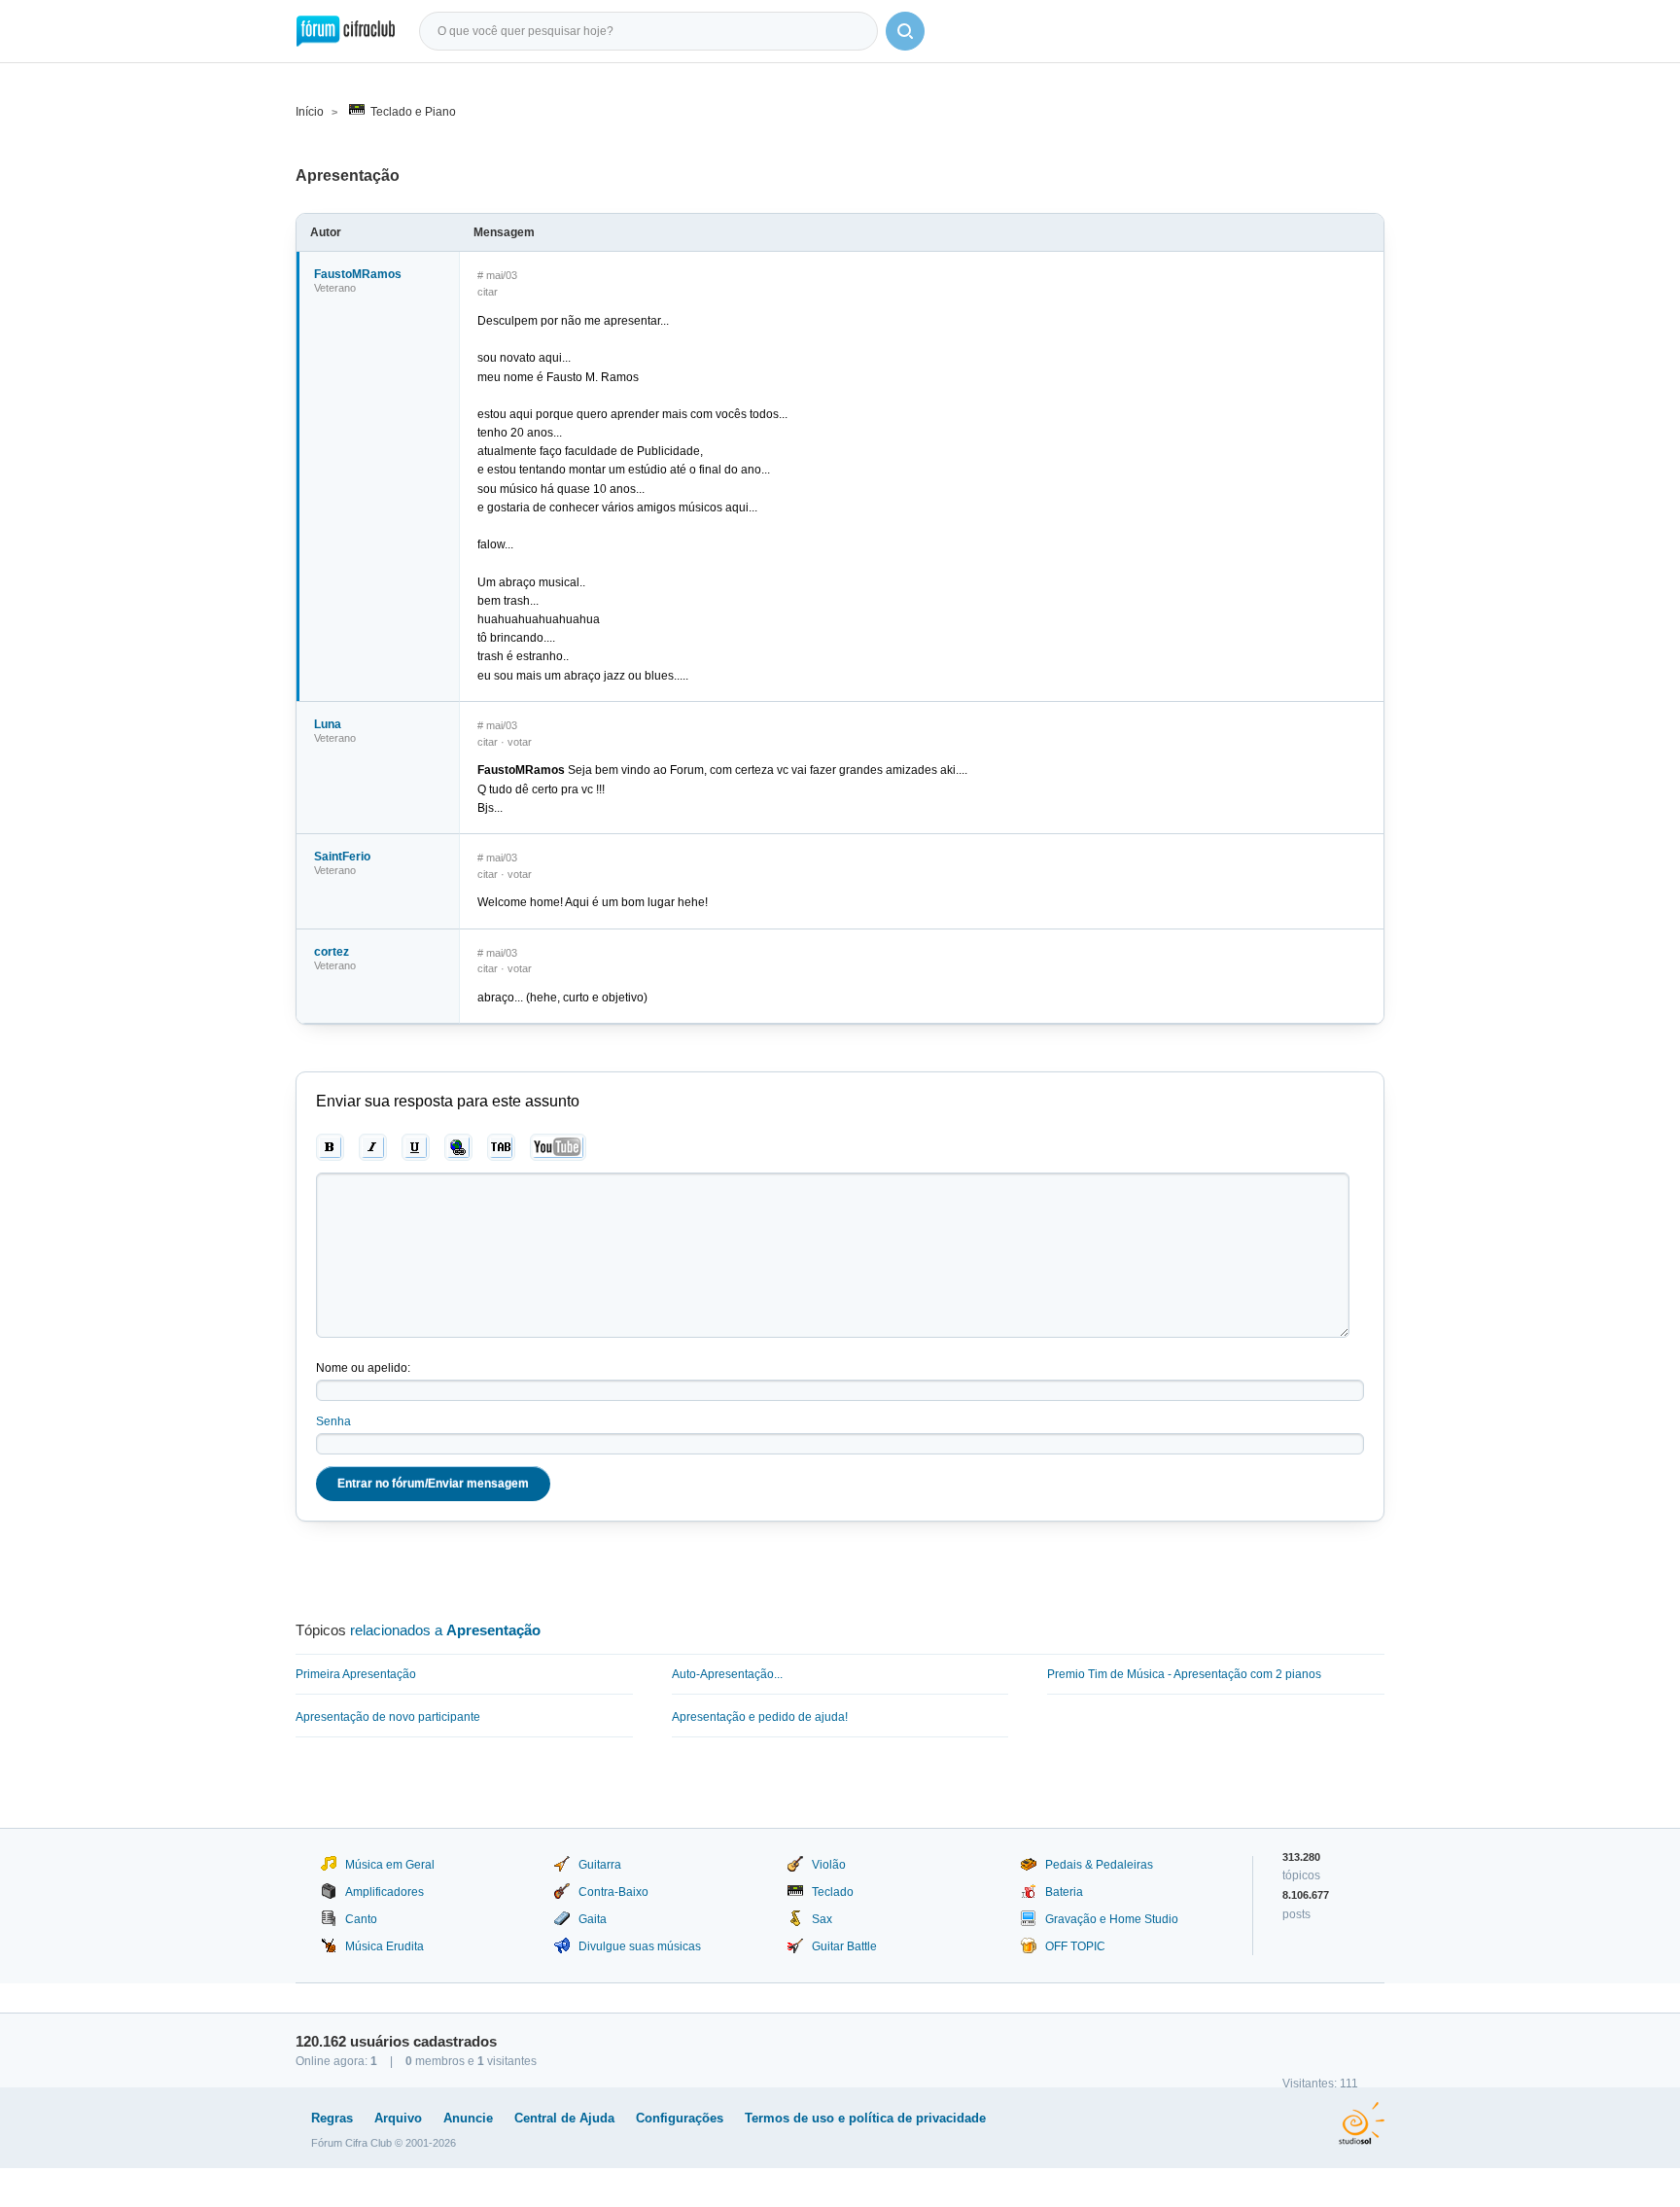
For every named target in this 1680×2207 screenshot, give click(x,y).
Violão (829, 1865)
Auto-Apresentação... (727, 1674)
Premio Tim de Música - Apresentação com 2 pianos (1184, 1674)
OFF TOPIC (1075, 1946)
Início (310, 112)
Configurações (680, 2118)
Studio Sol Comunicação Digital (1362, 2123)
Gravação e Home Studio (1112, 1919)
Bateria (1064, 1892)
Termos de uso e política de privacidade (865, 2118)
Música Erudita (385, 1946)
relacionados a (445, 1630)
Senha (333, 1421)
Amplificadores (385, 1892)
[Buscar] (905, 31)
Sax (822, 1919)
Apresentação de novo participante (388, 1717)
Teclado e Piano (413, 112)
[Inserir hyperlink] (458, 1147)
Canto (361, 1919)
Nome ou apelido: (363, 1368)
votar (520, 742)
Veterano (335, 288)
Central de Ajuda (564, 2118)
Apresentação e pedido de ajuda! (760, 1717)
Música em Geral (390, 1865)
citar (488, 292)
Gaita (593, 1919)
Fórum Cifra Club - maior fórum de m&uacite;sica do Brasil (346, 31)
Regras (332, 2118)
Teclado (833, 1892)
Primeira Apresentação (356, 1674)
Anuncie (468, 2118)
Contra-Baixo (613, 1892)
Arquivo (398, 2118)
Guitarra (600, 1865)
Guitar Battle (844, 1946)
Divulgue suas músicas (640, 1946)
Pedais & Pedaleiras (1099, 1865)
